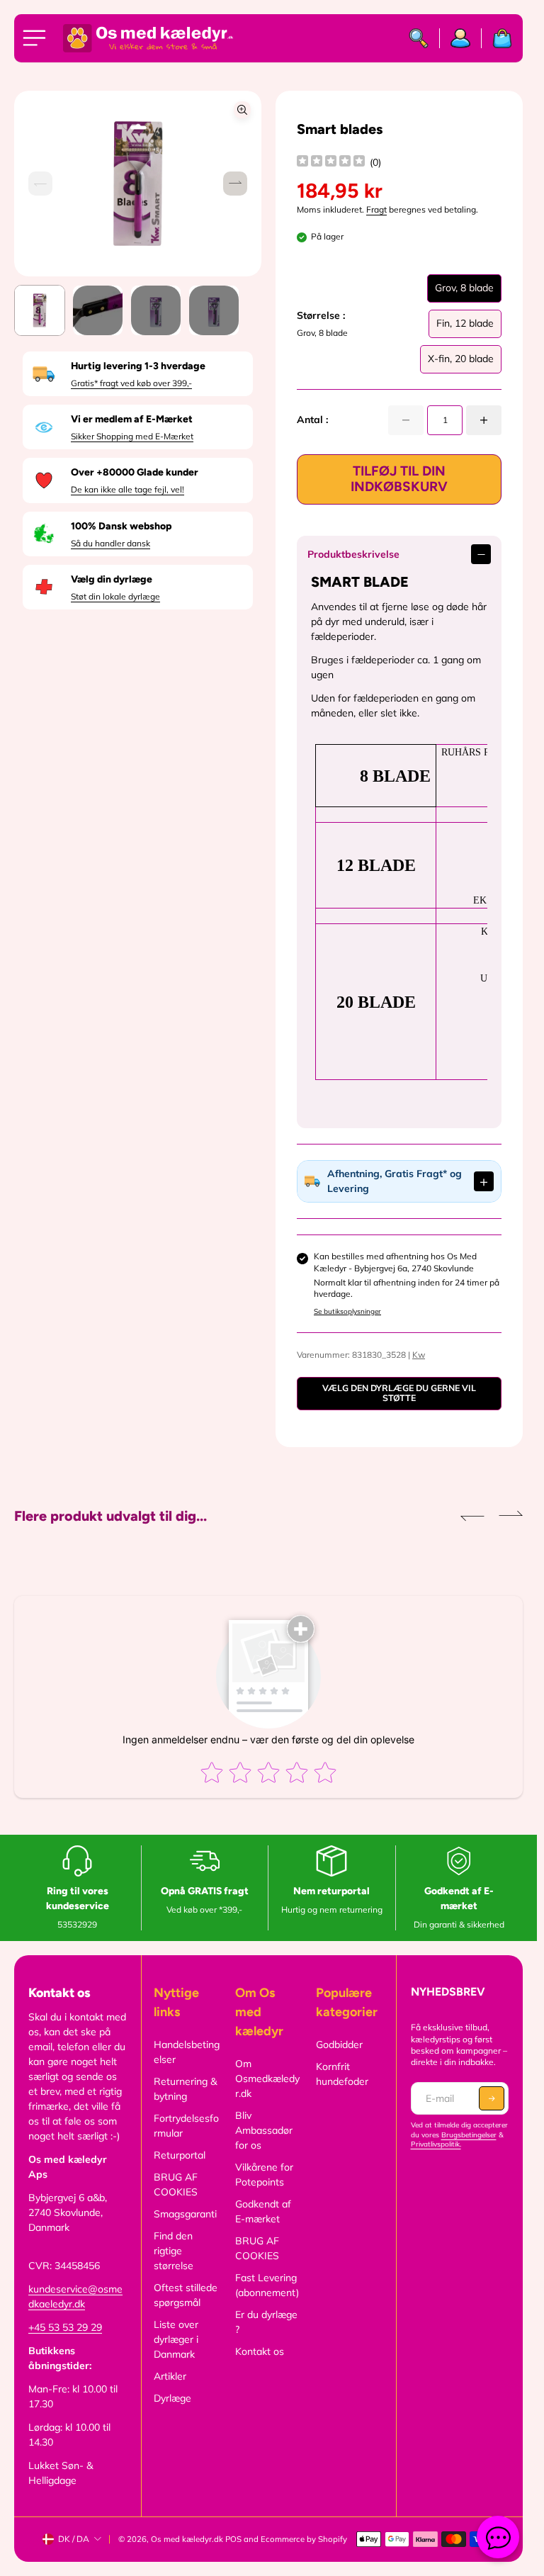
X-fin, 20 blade (461, 363)
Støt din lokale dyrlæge (115, 596)
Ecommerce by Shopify (304, 2539)
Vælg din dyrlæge (112, 579)
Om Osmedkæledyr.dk (267, 2079)
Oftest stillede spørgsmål (186, 2295)
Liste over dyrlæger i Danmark (176, 2339)
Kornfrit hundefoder (342, 2074)
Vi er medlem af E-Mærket (132, 419)
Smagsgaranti (185, 2214)
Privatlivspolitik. (436, 2144)
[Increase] (484, 420)
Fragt (376, 209)
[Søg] (419, 38)
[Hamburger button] (37, 38)
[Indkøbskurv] (497, 38)
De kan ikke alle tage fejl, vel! (127, 489)
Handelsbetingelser (187, 2052)
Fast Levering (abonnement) (267, 2285)
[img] (331, 163)
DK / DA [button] (74, 2539)
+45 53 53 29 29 (65, 2327)
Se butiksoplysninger (347, 1311)
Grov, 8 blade (464, 292)
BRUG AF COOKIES (176, 2184)
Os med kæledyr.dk (187, 2539)
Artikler (170, 2376)
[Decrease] (406, 420)
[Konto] (461, 38)
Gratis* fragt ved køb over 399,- (131, 383)
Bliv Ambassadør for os (264, 2130)
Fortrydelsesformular (186, 2126)
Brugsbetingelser (469, 2135)
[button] (235, 184)
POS (233, 2539)
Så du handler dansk (110, 543)
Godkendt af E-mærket (263, 2211)
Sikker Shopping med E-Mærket (132, 436)
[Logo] (148, 38)
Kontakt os (260, 2351)
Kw (419, 1355)
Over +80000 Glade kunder (135, 472)
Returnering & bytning (185, 2089)
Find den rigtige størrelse (174, 2251)
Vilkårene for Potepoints (264, 2175)
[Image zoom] (242, 110)
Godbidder (339, 2045)
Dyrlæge (172, 2398)
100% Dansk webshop (121, 526)
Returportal (180, 2155)
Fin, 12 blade (465, 327)
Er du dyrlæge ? (266, 2322)
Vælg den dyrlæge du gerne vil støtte (399, 1393)
